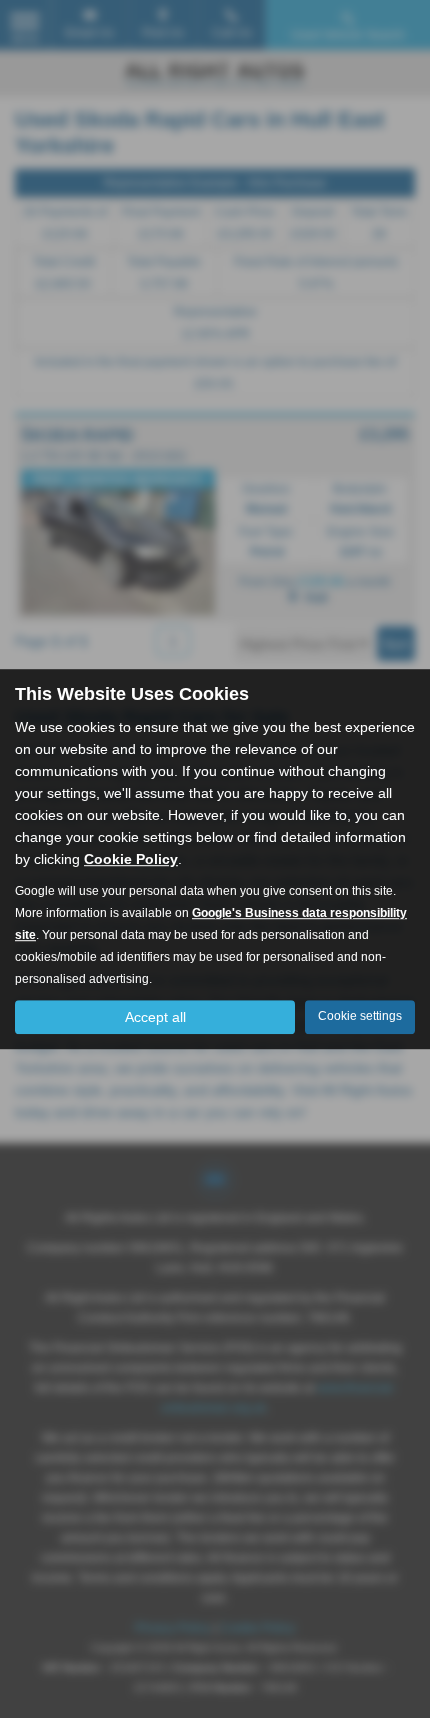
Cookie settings (360, 1016)
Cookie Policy (131, 859)
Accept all (155, 1017)
